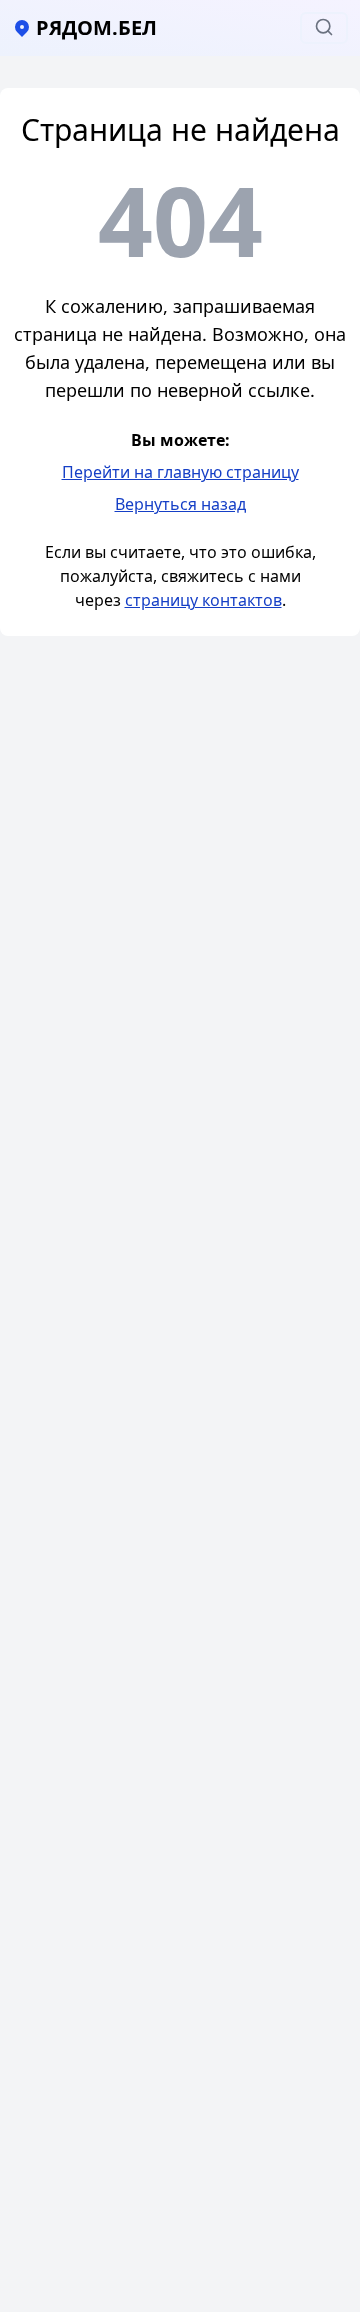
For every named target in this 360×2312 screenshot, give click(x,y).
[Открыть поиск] (324, 28)
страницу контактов (203, 600)
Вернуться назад (180, 504)
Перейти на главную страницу (180, 472)
